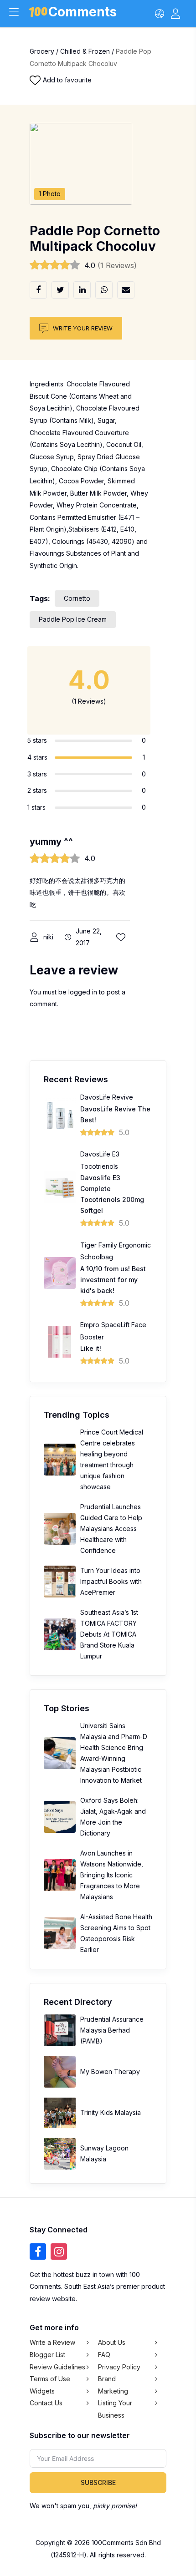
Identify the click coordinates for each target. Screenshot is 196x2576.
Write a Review (52, 2342)
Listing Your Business (115, 2409)
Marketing (113, 2391)
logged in (83, 992)
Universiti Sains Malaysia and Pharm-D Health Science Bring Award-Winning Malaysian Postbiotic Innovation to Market (114, 1753)
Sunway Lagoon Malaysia (104, 2153)
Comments (83, 13)
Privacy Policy (119, 2367)
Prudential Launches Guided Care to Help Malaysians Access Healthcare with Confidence (111, 1529)
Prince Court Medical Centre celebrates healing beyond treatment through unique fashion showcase (112, 1459)
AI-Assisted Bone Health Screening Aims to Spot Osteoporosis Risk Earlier (116, 1933)
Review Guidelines (57, 2367)
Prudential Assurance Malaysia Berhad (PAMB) (112, 2030)
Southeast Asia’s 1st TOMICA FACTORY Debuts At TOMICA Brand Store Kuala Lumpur (109, 1634)
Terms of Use (50, 2379)
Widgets (42, 2391)
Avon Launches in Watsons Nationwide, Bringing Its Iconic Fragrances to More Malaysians (112, 1875)
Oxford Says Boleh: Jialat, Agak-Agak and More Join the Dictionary (113, 1817)
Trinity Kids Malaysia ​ (111, 2112)
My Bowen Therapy (110, 2071)
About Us (112, 2342)
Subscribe (98, 2482)
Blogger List (47, 2355)
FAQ (104, 2355)
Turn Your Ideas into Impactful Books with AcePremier (111, 1581)
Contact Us (46, 2403)
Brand (107, 2379)
